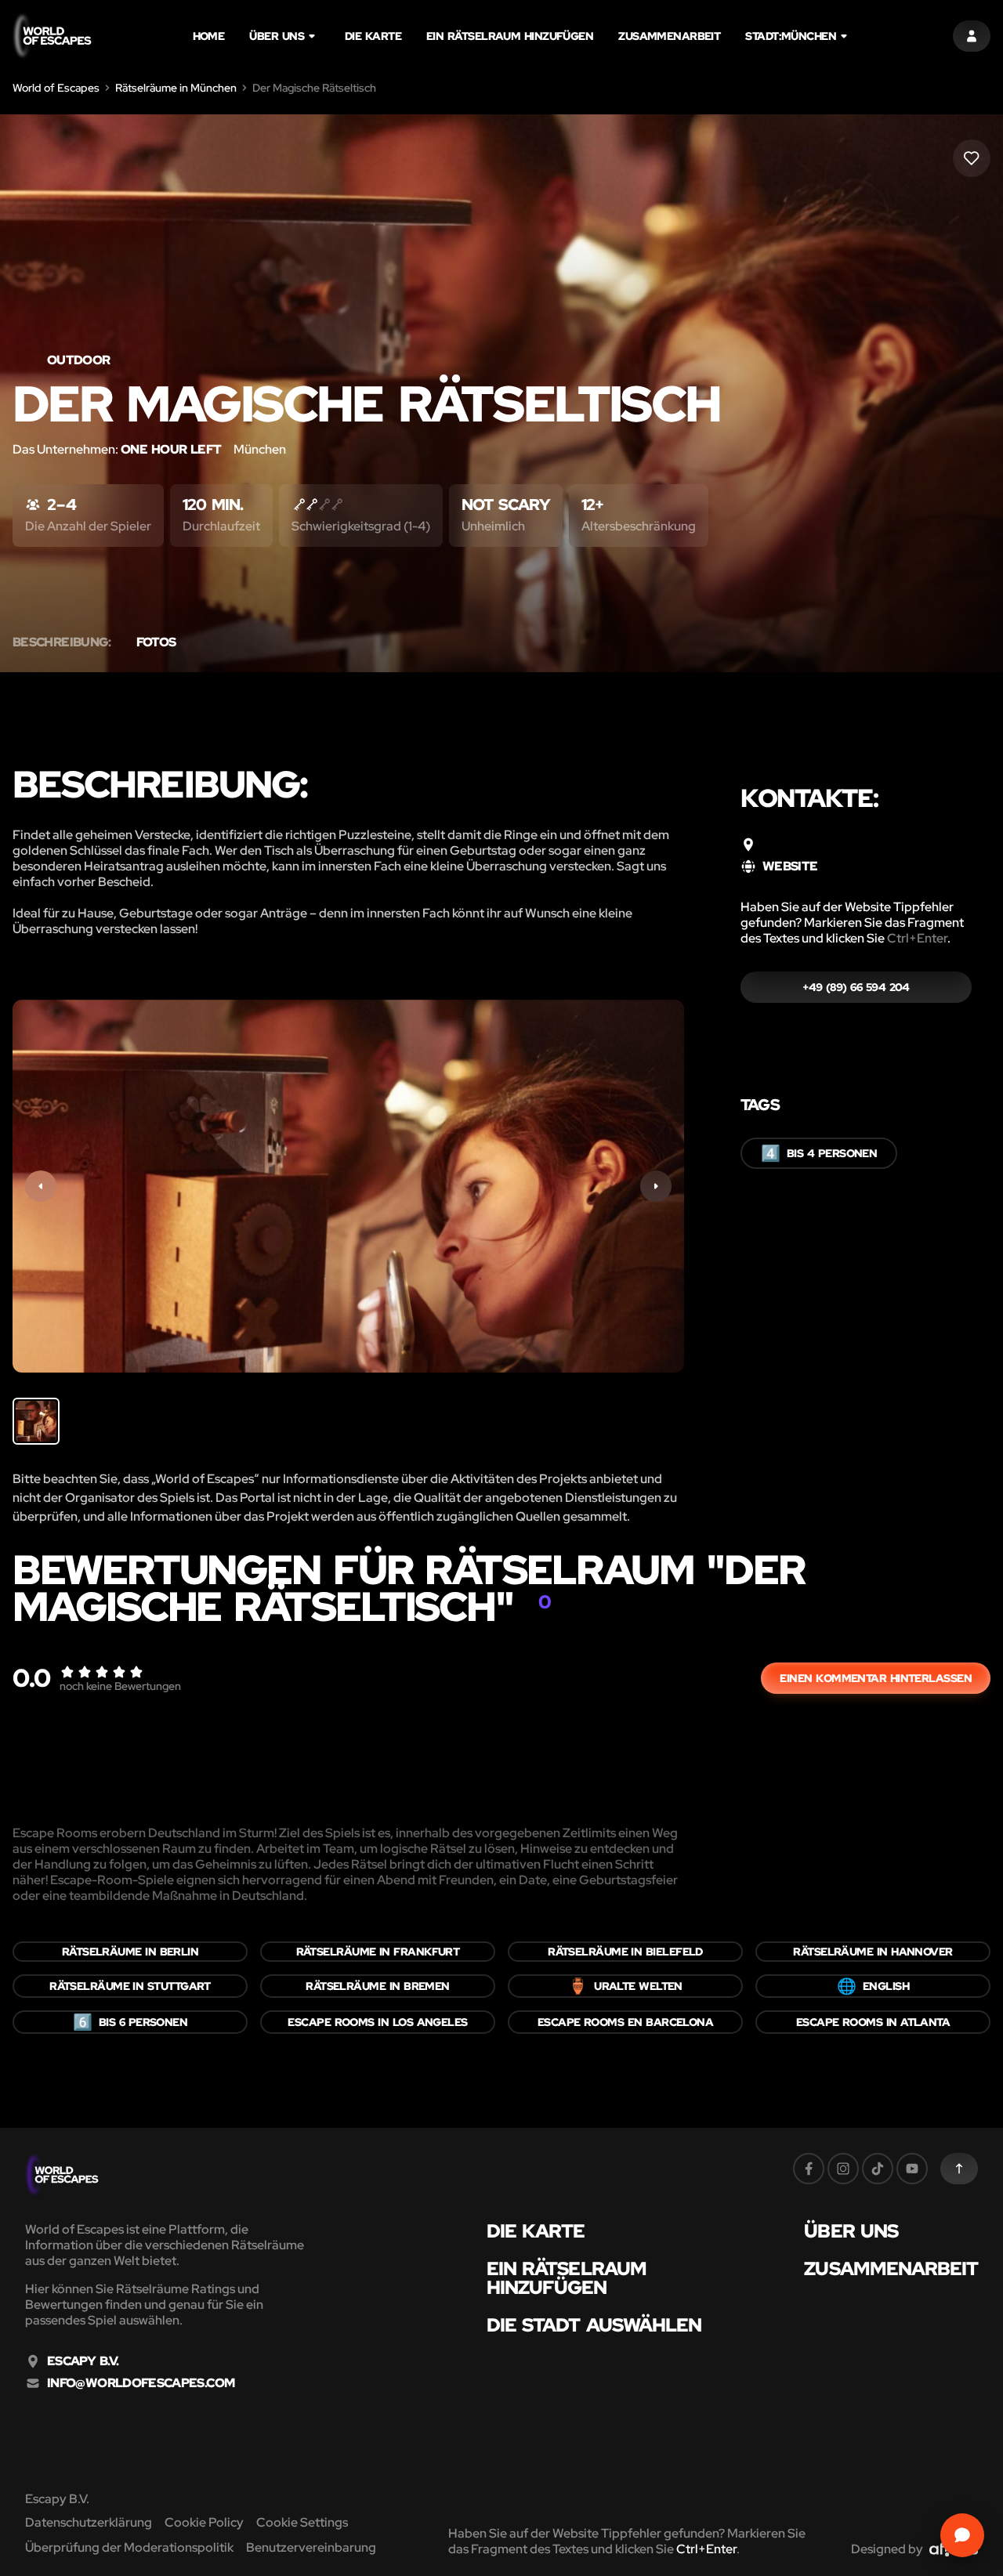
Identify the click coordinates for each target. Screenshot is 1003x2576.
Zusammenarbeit (669, 36)
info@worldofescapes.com (141, 2383)
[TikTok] (878, 2169)
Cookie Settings (302, 2522)
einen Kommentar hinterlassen (876, 1678)
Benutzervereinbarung (311, 2547)
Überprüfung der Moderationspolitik (129, 2547)
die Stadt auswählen (594, 2325)
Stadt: (791, 36)
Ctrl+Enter (917, 938)
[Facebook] (809, 2169)
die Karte (373, 36)
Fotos (156, 642)
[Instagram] (843, 2169)
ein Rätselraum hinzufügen (510, 36)
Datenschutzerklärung (89, 2522)
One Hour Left (171, 449)
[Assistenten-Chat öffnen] (962, 2535)
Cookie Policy (204, 2522)
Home (209, 36)
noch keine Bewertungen (120, 1686)
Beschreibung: (62, 642)
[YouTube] (912, 2169)
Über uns (277, 36)
